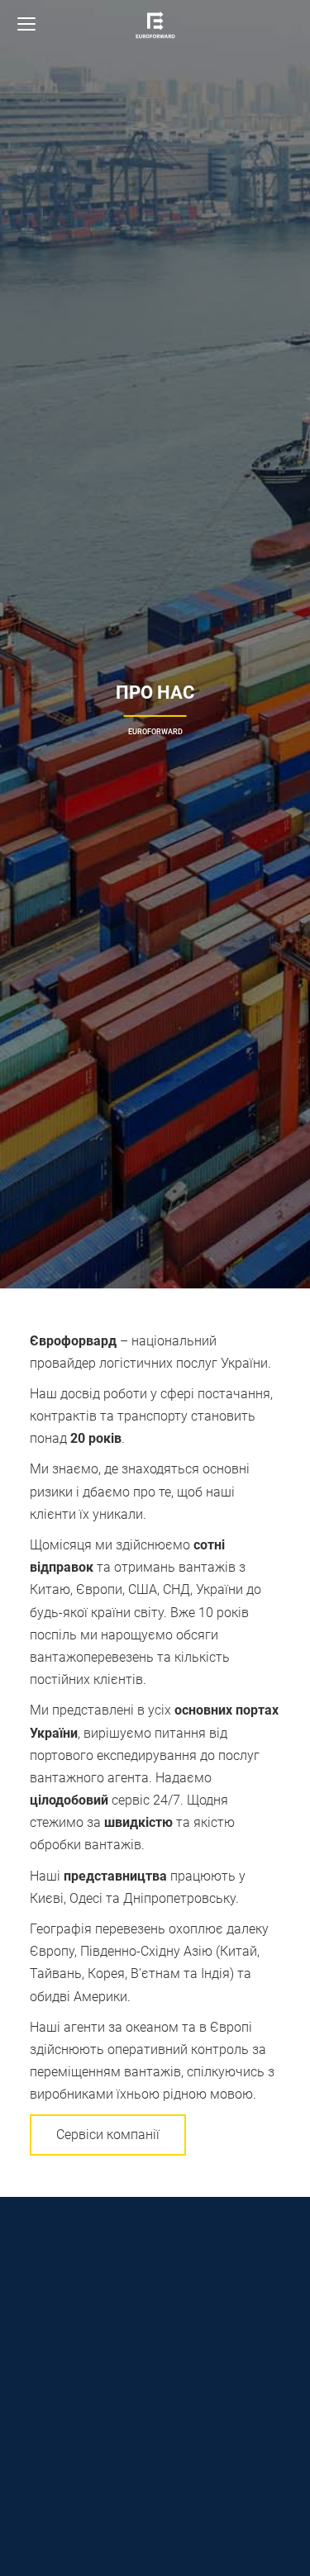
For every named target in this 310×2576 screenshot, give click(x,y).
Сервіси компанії (108, 2135)
